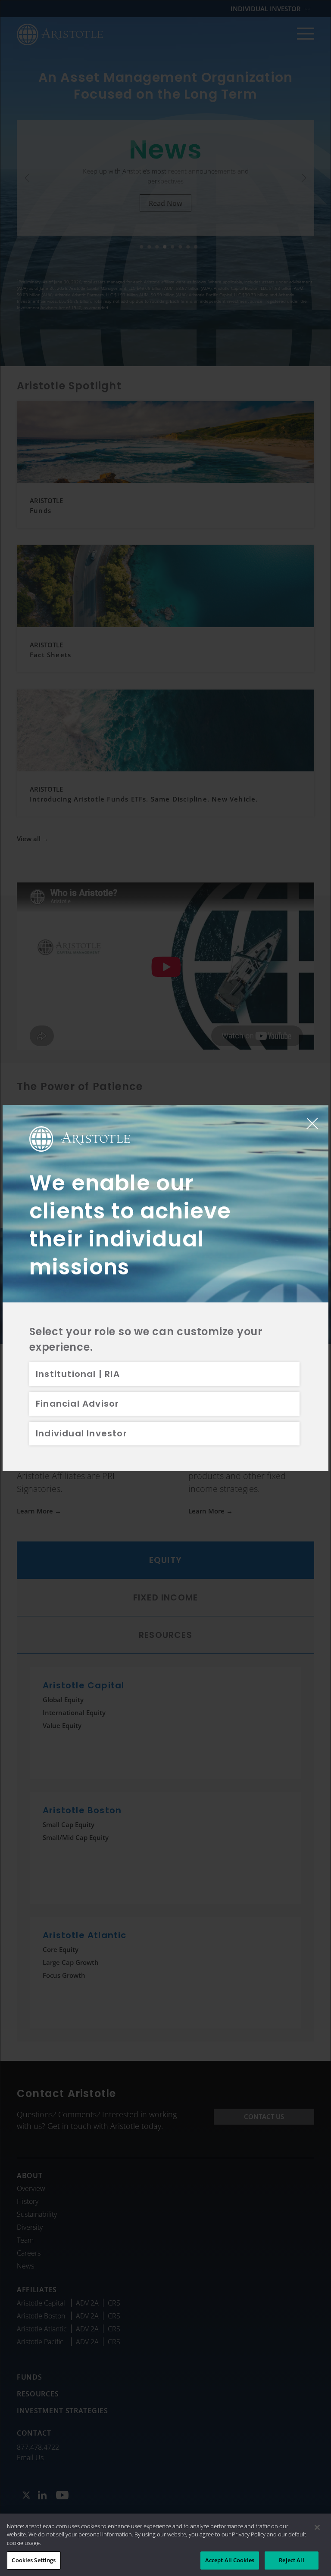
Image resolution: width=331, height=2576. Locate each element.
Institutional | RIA (78, 1374)
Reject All (291, 2560)
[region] (165, 2545)
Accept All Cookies (230, 2560)
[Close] (317, 2527)
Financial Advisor (77, 1404)
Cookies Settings (34, 2560)
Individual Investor (81, 1433)
